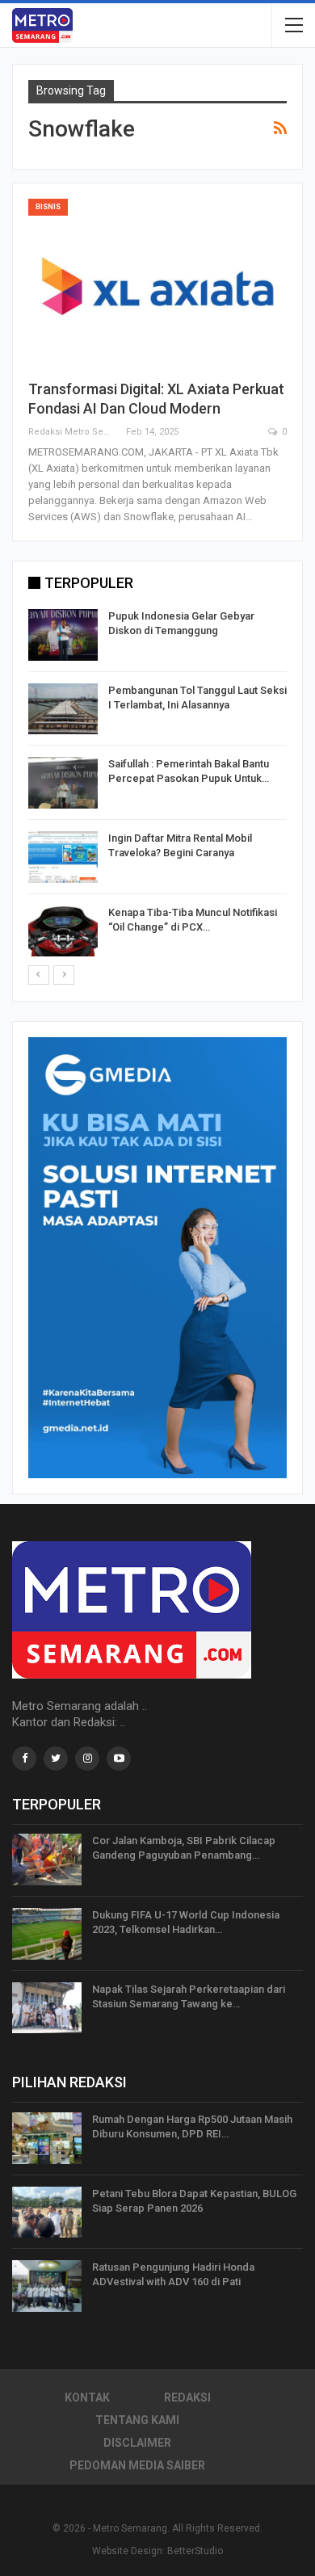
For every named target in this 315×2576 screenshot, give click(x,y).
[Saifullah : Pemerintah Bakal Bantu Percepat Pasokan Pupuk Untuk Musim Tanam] (63, 783)
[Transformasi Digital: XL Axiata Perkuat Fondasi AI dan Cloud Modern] (157, 282)
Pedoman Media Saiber (137, 2465)
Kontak (87, 2397)
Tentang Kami (137, 2420)
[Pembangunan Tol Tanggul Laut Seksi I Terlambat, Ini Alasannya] (63, 709)
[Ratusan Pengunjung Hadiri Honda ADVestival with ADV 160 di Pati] (47, 2286)
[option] (157, 786)
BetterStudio (195, 2551)
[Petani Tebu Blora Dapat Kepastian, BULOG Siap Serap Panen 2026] (47, 2213)
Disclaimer (137, 2443)
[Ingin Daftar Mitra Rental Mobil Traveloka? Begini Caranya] (63, 857)
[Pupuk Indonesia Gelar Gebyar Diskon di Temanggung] (63, 635)
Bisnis (48, 207)
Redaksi (187, 2397)
